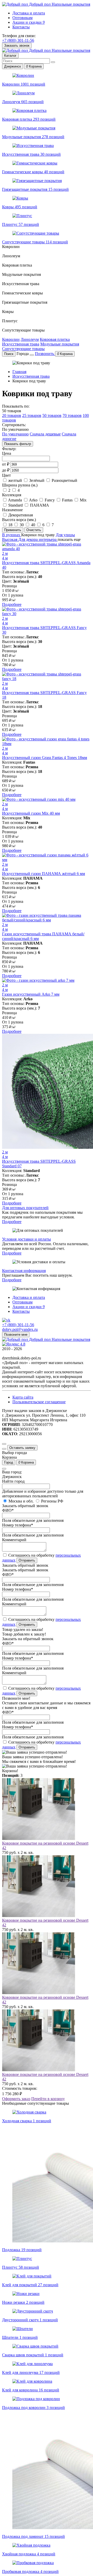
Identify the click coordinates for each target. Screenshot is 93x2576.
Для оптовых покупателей (25, 1208)
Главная (19, 372)
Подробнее (12, 604)
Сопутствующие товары (23, 349)
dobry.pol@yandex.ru (20, 1329)
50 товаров (52, 415)
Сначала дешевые (45, 434)
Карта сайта (23, 1397)
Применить (13, 530)
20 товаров (12, 415)
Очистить (34, 530)
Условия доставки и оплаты (26, 1239)
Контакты (21, 27)
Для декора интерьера (38, 539)
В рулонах (12, 535)
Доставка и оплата (29, 13)
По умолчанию (15, 434)
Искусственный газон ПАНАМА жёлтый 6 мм (44, 874)
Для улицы (65, 535)
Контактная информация (24, 1271)
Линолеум (30, 339)
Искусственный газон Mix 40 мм (31, 813)
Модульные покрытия (60, 344)
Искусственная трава (21, 344)
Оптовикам (22, 18)
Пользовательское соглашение (39, 1402)
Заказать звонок (17, 46)
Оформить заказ (16, 2099)
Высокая (10, 539)
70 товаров (72, 415)
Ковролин (11, 339)
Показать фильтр (18, 444)
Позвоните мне (16, 1335)
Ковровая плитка (55, 339)
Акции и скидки (29, 22)
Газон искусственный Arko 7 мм (31, 994)
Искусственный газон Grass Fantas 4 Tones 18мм (45, 758)
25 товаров (32, 415)
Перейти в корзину (48, 2099)
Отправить (27, 1560)
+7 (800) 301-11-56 (18, 40)
